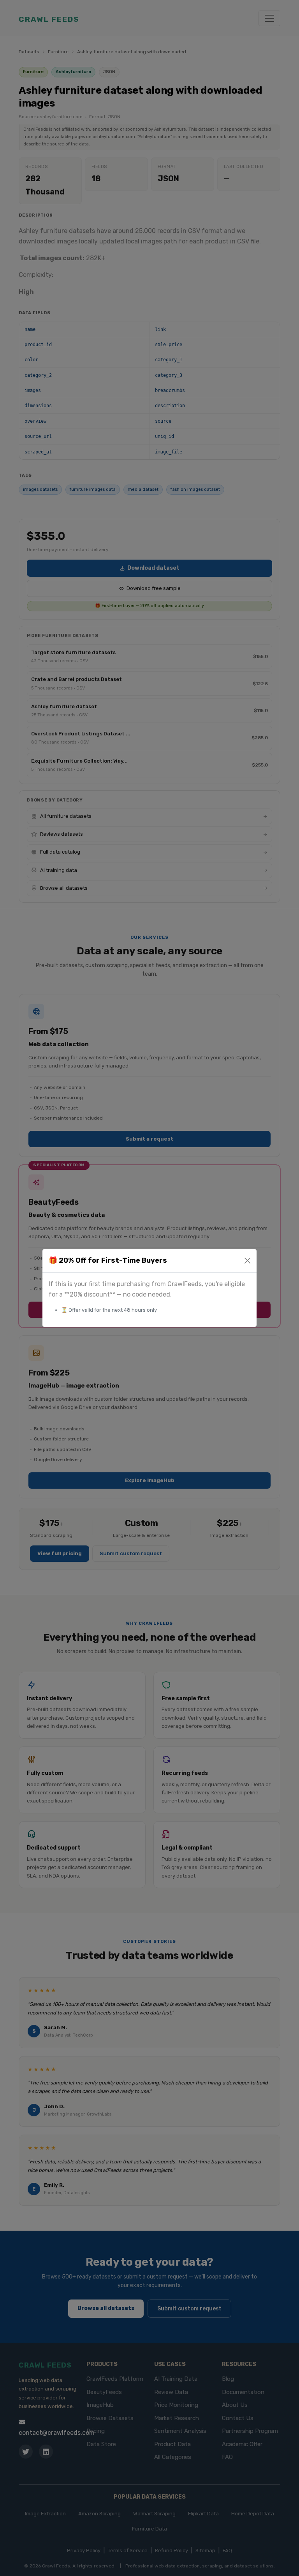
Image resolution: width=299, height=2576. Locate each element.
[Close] (247, 1261)
